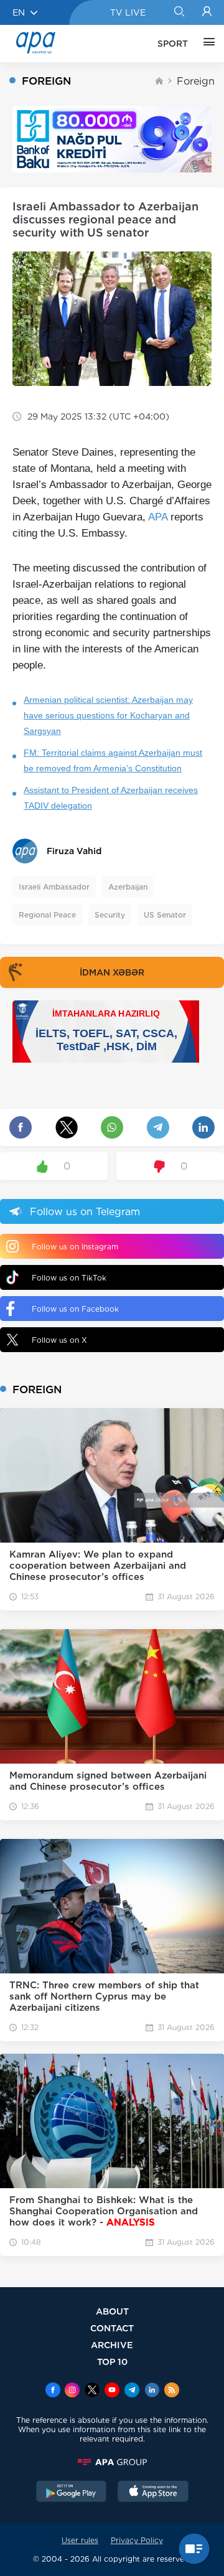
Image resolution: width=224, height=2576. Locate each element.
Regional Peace (47, 915)
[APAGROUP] (112, 2462)
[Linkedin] (152, 2391)
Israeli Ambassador (54, 887)
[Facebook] (53, 2391)
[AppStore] (153, 2493)
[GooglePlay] (72, 2493)
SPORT (173, 44)
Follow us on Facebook (75, 1309)
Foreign (196, 81)
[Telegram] (132, 2391)
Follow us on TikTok (69, 1278)
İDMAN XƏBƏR (112, 972)
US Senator (165, 915)
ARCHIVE (112, 2345)
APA (158, 517)
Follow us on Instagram (75, 1247)
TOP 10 (112, 2362)
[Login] (207, 12)
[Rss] (172, 2391)
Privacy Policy (137, 2540)
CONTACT (112, 2328)
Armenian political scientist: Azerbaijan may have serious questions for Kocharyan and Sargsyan (108, 715)
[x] (92, 2391)
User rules (80, 2540)
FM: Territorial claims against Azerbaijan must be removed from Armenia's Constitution (113, 760)
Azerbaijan (128, 887)
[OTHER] (206, 44)
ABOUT (112, 2311)
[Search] (179, 12)
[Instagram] (72, 2391)
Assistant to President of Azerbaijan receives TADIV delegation (111, 798)
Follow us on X (59, 1340)
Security (110, 915)
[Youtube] (112, 2391)
